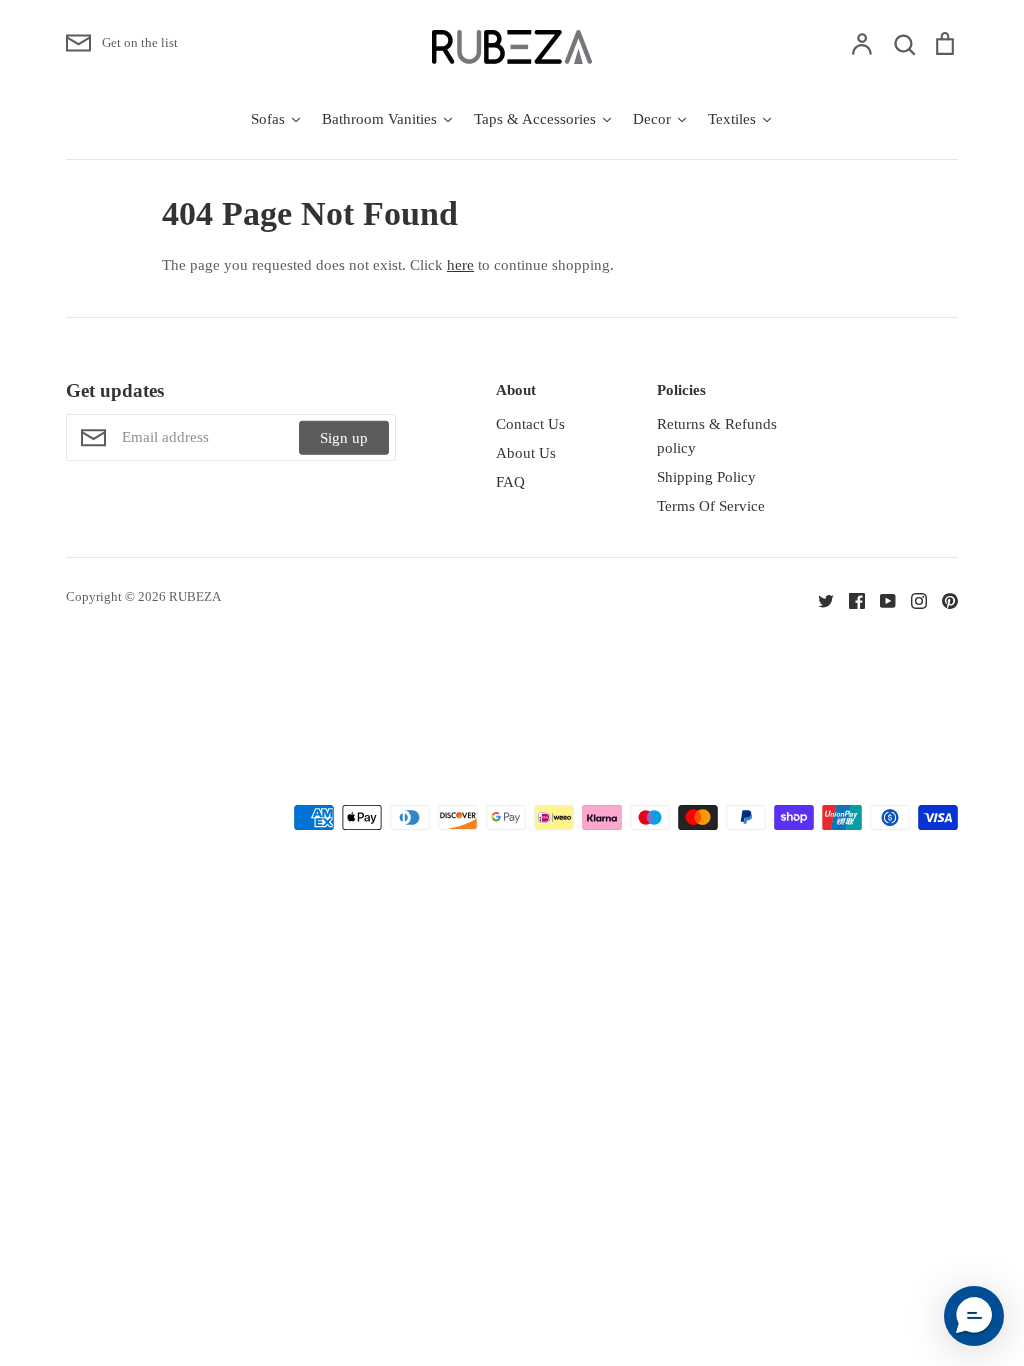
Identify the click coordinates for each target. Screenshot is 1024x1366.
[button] (974, 1316)
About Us (526, 453)
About (516, 390)
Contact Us (530, 424)
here (460, 265)
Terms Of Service (711, 506)
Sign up (344, 438)
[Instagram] (911, 600)
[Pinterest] (942, 600)
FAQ (510, 482)
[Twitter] (818, 600)
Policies (681, 390)
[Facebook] (849, 600)
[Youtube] (880, 600)
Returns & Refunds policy (717, 436)
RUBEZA (195, 596)
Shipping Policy (706, 477)
